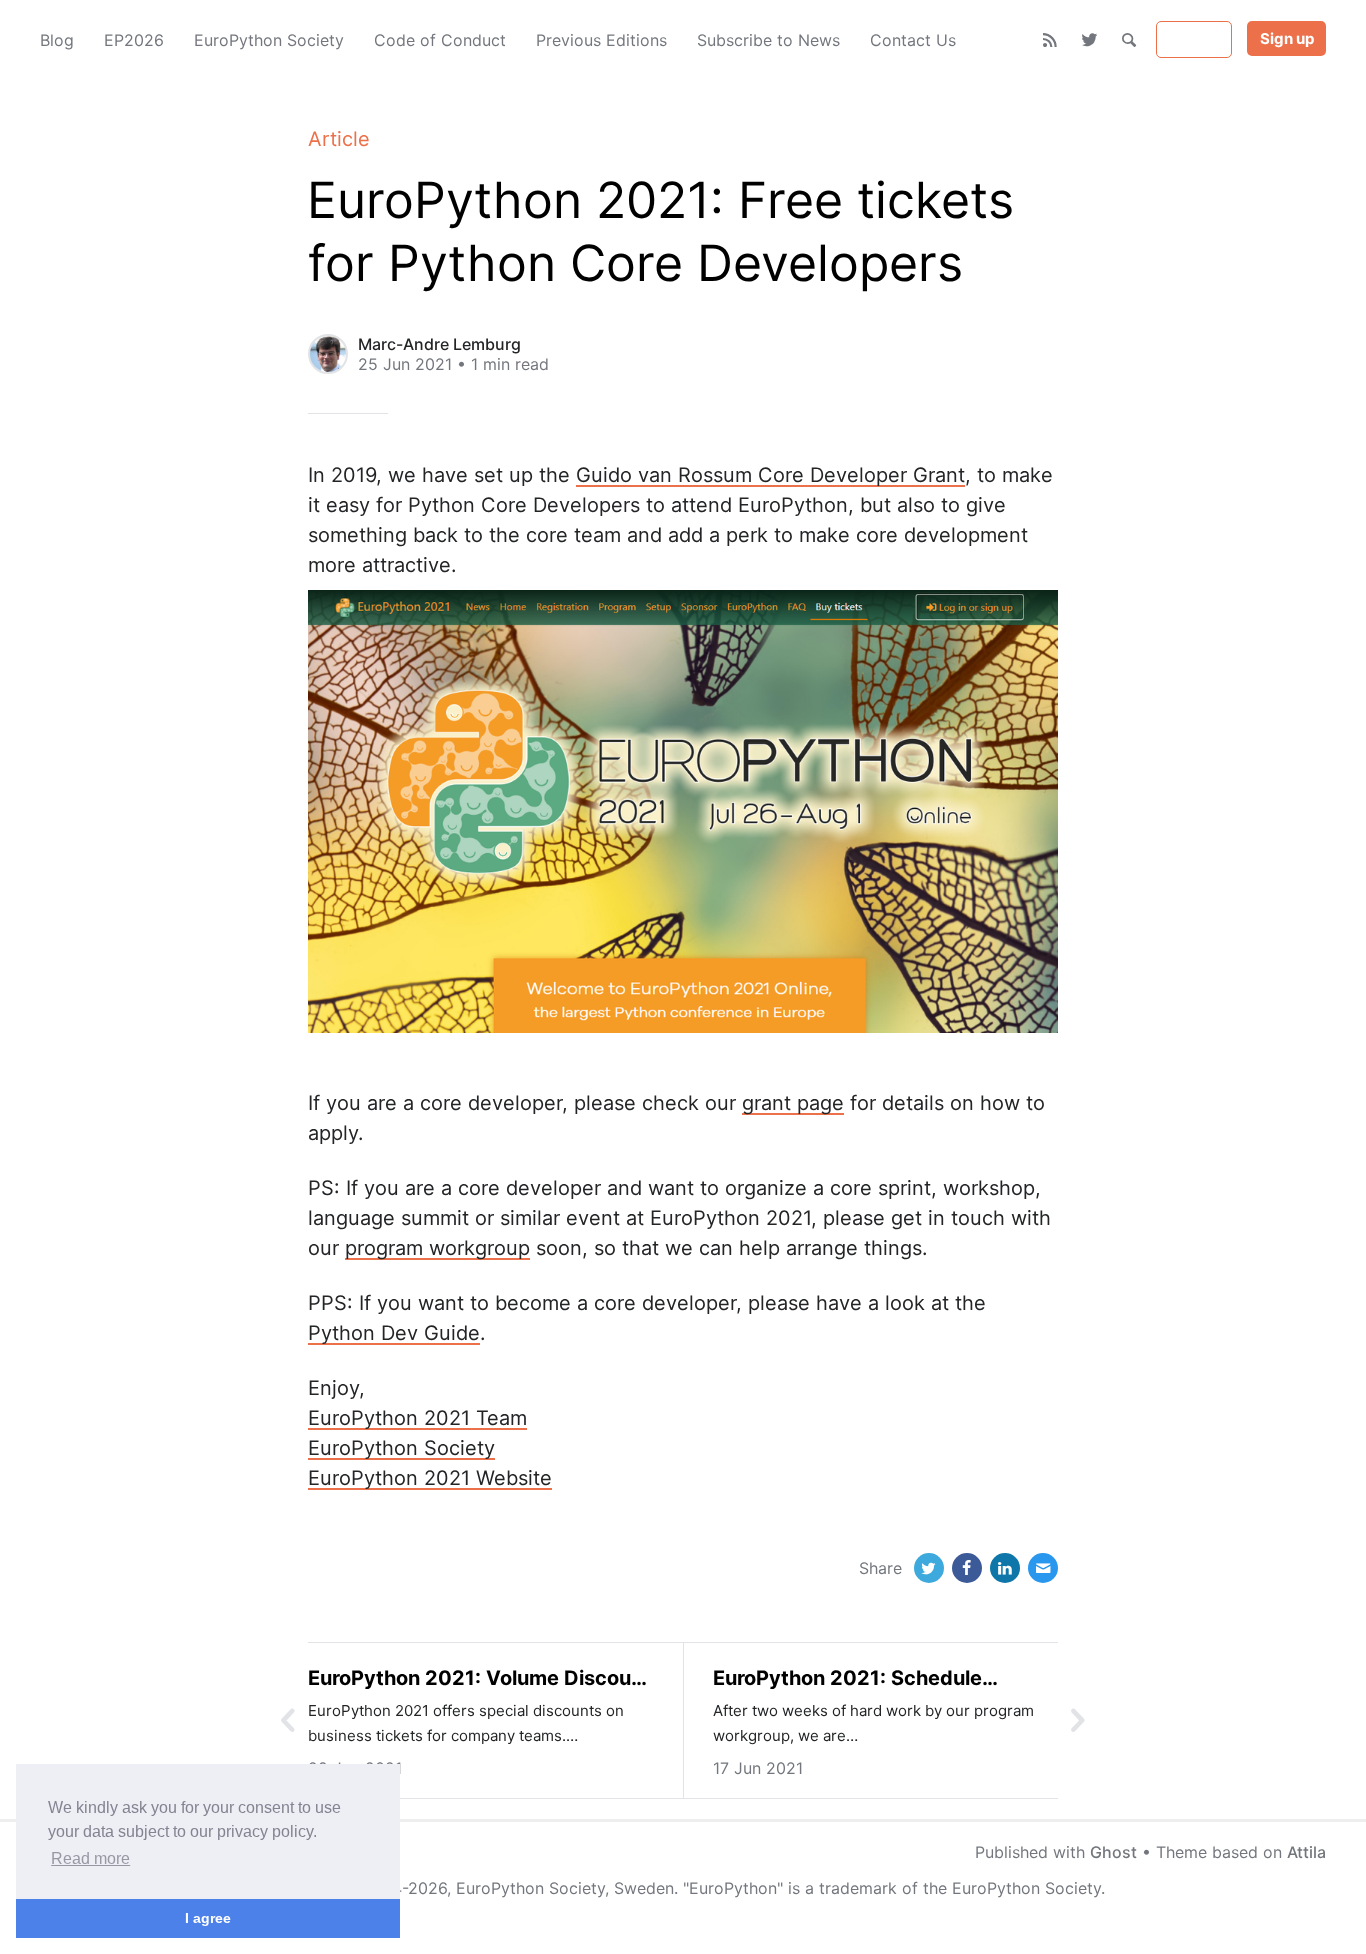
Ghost (1113, 1852)
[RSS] (1050, 40)
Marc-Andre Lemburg (439, 344)
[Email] (1043, 1568)
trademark (858, 1888)
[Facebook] (967, 1568)
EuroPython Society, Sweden (565, 1888)
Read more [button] (90, 1858)
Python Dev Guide (394, 1333)
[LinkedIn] (1005, 1568)
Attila (1306, 1852)
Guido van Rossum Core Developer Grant (770, 475)
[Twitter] (1089, 40)
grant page (793, 1103)
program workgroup (437, 1248)
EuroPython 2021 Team (417, 1418)
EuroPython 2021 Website (430, 1478)
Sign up (1287, 38)
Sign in (1194, 39)
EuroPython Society (401, 1448)
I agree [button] (208, 1918)
